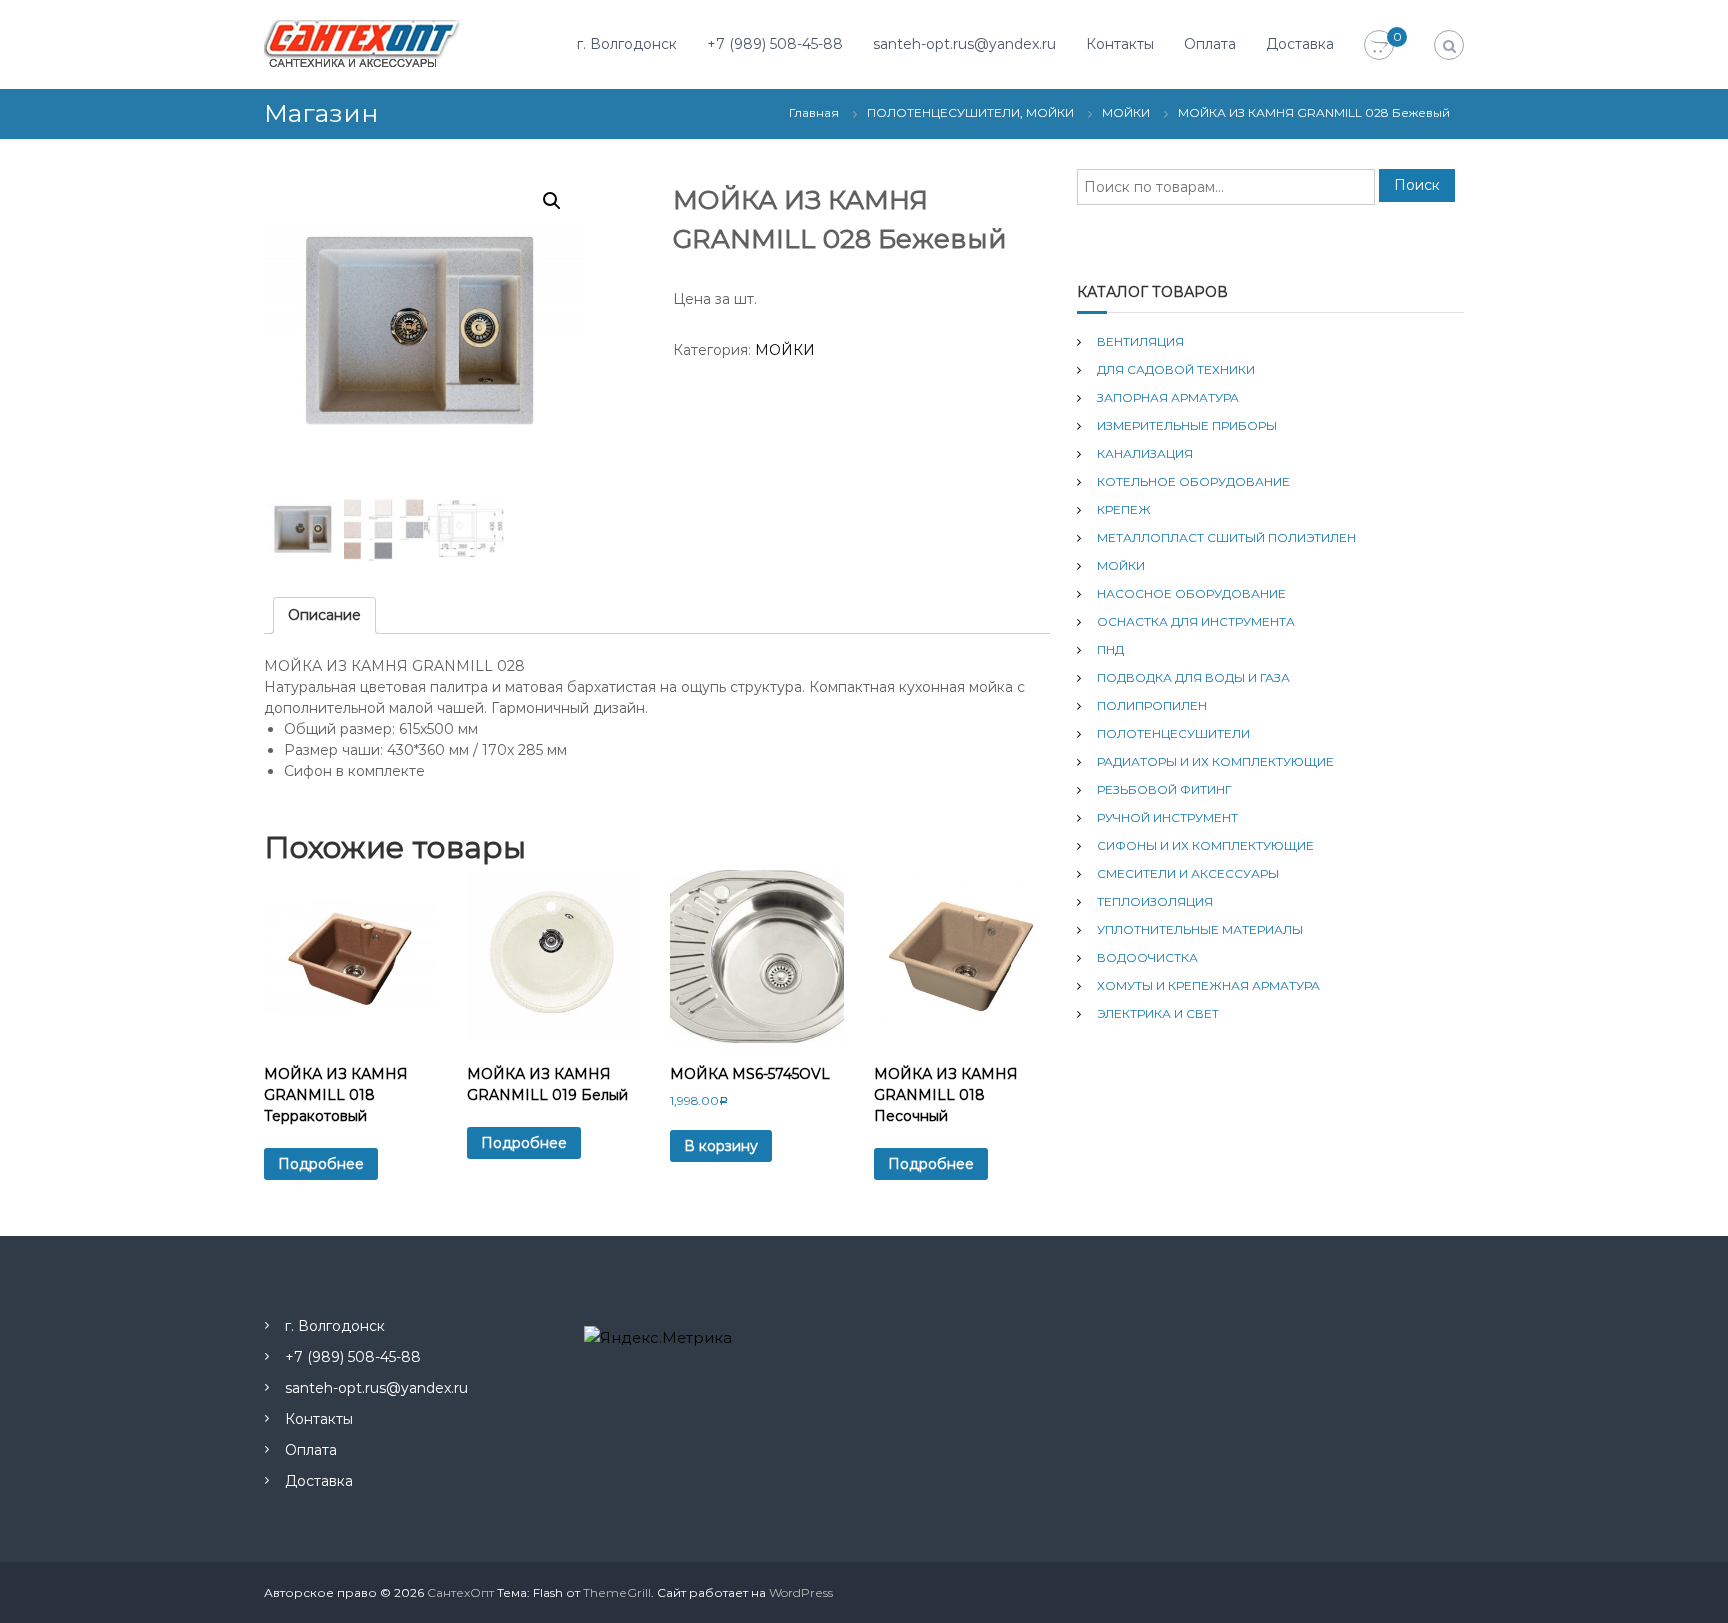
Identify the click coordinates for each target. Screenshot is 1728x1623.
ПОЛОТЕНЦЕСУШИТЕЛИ (1173, 733)
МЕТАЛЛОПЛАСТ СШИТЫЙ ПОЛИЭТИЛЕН (1226, 537)
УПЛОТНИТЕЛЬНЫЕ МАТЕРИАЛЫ (1200, 929)
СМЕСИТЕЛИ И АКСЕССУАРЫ (1188, 873)
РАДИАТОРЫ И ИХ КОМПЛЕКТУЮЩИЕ (1215, 761)
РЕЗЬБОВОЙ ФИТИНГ (1164, 789)
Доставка (1300, 44)
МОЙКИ (1126, 112)
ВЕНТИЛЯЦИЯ (1140, 341)
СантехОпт (460, 1592)
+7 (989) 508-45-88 (775, 44)
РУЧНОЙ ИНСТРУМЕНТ (1167, 817)
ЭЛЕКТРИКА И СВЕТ (1158, 1013)
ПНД (1110, 649)
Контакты (1120, 44)
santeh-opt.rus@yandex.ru (964, 44)
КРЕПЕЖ (1124, 509)
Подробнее (321, 1164)
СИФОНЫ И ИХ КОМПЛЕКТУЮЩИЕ (1205, 845)
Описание (324, 615)
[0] (1379, 46)
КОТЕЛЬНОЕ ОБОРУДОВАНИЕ (1193, 481)
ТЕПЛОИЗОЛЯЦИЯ (1155, 901)
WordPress (801, 1592)
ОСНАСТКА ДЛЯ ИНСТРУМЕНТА (1196, 621)
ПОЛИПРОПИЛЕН (1152, 705)
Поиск (1417, 185)
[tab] (324, 615)
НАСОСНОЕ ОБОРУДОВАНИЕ (1191, 593)
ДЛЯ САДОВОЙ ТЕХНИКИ (1176, 369)
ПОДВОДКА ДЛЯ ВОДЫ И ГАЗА (1193, 677)
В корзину (721, 1146)
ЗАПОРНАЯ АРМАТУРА (1168, 397)
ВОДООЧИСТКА (1147, 957)
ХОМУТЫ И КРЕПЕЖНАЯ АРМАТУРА (1208, 985)
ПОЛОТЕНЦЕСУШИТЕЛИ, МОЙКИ (970, 112)
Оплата (1210, 44)
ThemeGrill (617, 1592)
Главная (814, 112)
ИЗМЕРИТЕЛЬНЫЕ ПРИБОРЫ (1187, 425)
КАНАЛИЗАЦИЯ (1145, 453)
